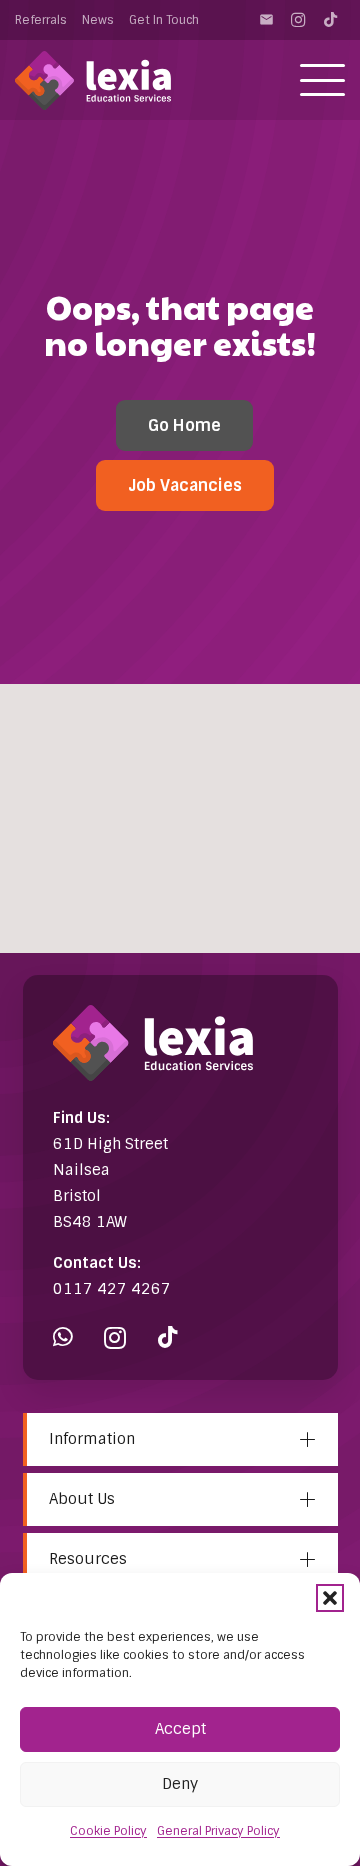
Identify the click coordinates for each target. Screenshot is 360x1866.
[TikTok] (330, 20)
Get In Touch (164, 20)
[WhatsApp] (63, 1337)
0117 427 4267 (112, 1289)
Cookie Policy (108, 1831)
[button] (330, 1598)
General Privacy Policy (218, 1831)
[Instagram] (298, 20)
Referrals (41, 20)
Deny (180, 1784)
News (98, 20)
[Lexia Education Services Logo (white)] (93, 80)
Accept (180, 1729)
